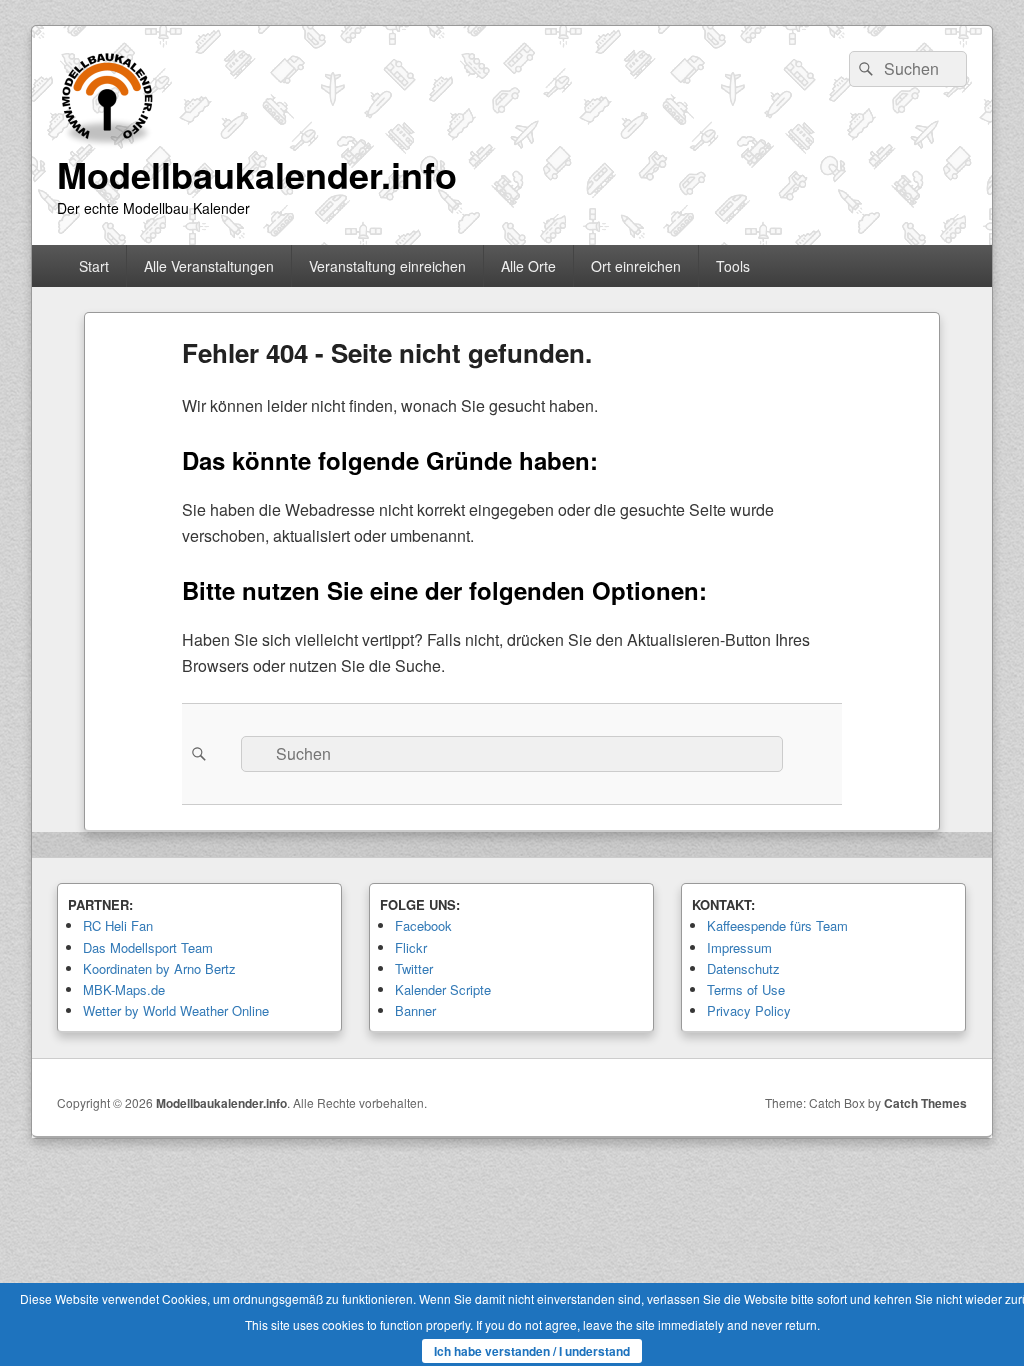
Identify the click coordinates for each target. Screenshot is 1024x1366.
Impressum (739, 947)
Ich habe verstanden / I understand (532, 1351)
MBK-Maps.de (124, 989)
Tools (733, 266)
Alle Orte (528, 266)
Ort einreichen (636, 266)
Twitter (414, 968)
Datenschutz (743, 968)
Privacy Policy (749, 1010)
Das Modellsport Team (148, 947)
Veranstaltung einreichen (387, 266)
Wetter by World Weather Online (176, 1010)
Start (94, 266)
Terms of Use (746, 989)
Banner (415, 1010)
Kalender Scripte (443, 989)
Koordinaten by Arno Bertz (159, 968)
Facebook (423, 925)
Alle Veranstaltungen (209, 266)
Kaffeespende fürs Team (777, 925)
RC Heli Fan (118, 925)
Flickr (411, 947)
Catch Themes (925, 1103)
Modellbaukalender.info (257, 174)
